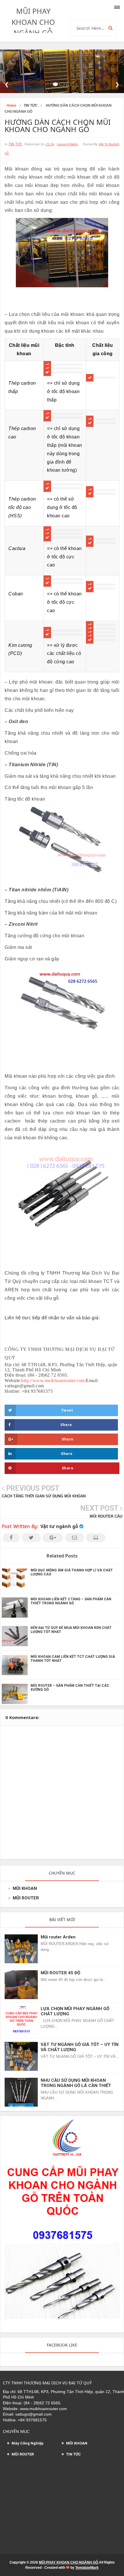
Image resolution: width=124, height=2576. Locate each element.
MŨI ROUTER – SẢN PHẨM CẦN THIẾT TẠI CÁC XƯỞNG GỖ (70, 1688)
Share (66, 1425)
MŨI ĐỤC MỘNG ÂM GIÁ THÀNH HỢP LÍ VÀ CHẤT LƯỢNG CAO (72, 1572)
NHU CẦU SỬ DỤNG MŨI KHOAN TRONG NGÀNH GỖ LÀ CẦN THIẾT (76, 2083)
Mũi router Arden (58, 1937)
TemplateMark (87, 2568)
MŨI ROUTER (26, 1898)
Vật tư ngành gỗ (59, 1526)
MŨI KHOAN (25, 1888)
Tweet (67, 1410)
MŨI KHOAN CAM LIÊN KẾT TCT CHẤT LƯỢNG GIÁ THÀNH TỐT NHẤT (73, 1659)
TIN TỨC (15, 144)
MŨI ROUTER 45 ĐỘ (60, 1973)
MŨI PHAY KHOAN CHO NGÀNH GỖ (33, 22)
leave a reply (68, 144)
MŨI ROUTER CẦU (106, 1516)
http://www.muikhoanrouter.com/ (54, 1380)
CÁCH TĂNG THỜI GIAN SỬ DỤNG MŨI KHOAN (44, 1496)
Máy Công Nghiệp (28, 2443)
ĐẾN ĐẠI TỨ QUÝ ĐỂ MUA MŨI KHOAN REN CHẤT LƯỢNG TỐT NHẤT (71, 1630)
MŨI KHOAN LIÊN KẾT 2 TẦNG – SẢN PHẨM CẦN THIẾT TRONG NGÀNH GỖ (71, 1601)
